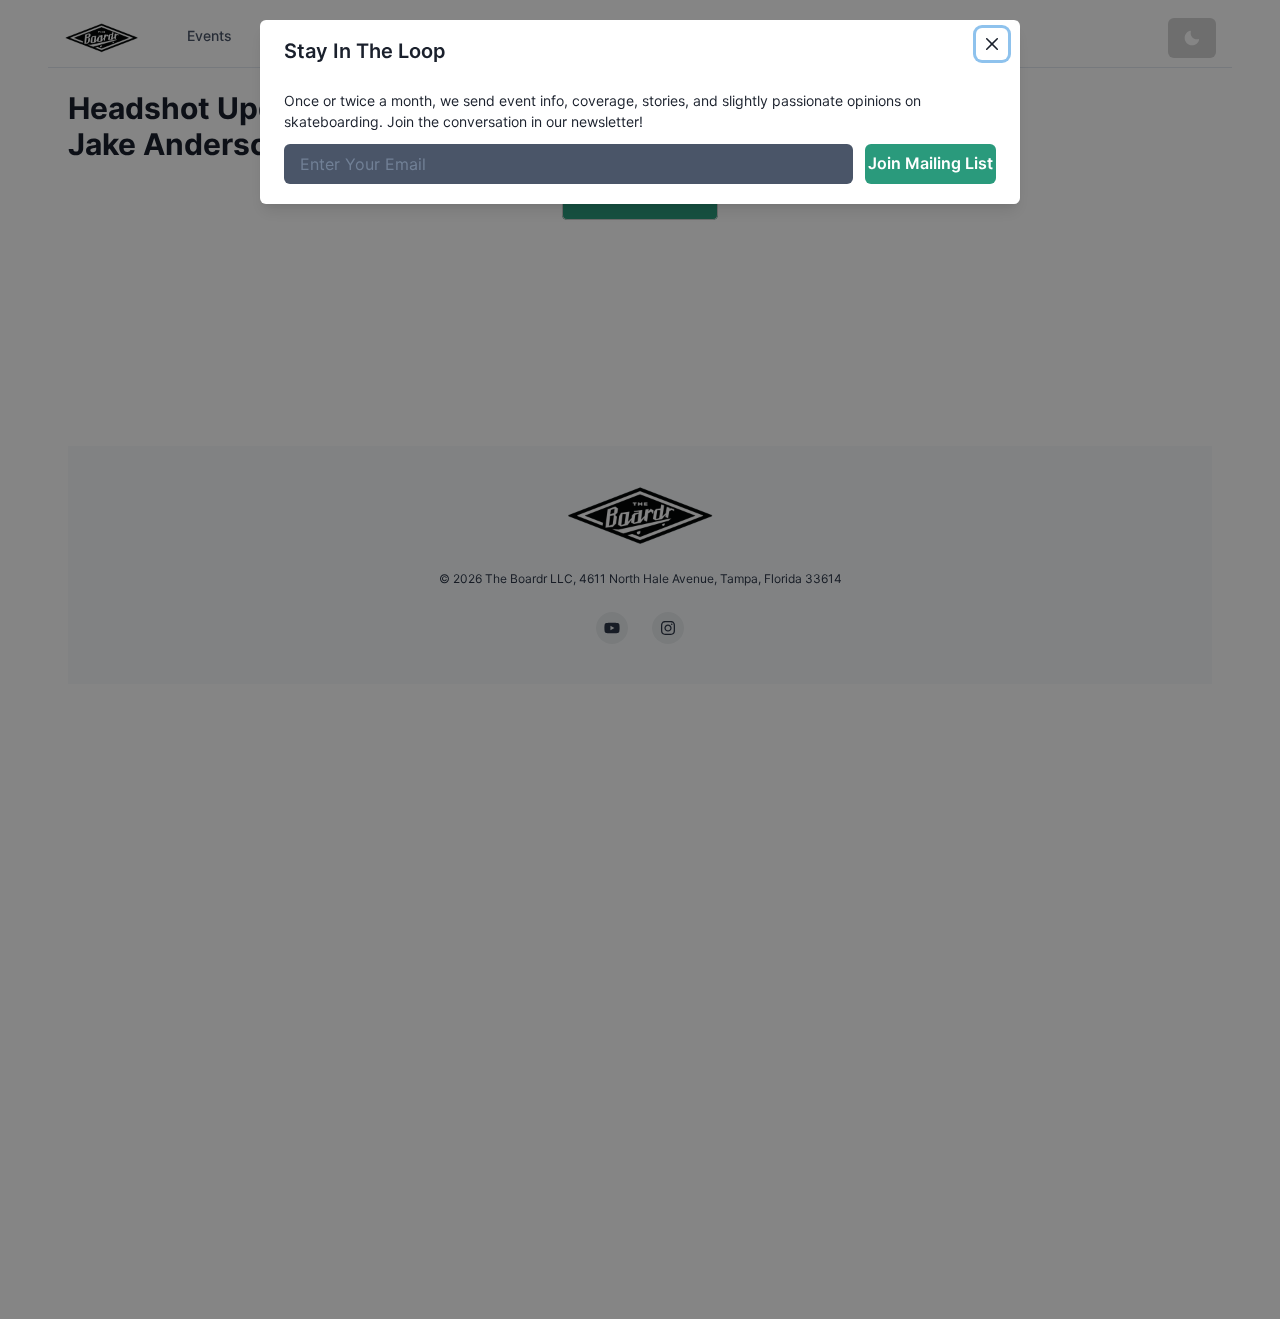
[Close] (992, 44)
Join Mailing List (930, 163)
